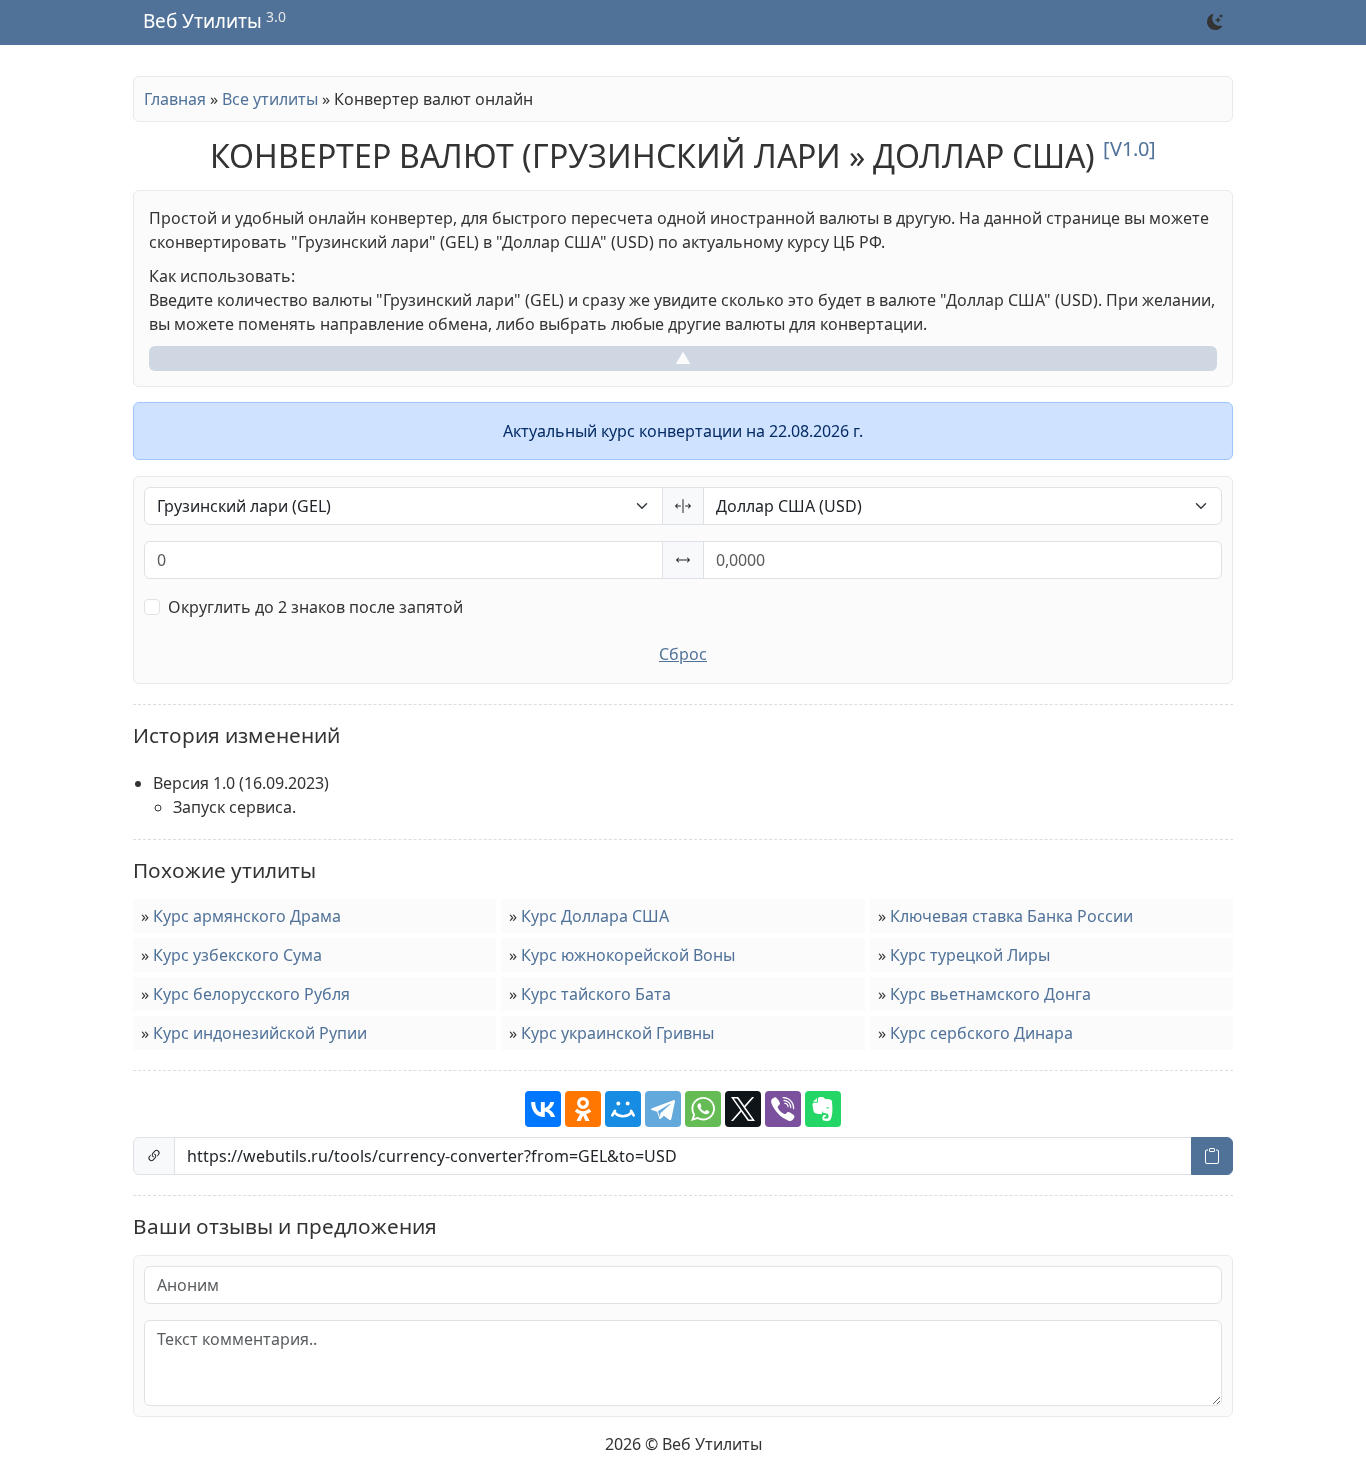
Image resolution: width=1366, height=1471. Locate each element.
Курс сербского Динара (981, 1033)
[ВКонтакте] (543, 1109)
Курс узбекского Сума (237, 955)
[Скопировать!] (1212, 1156)
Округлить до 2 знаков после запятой (315, 607)
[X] (743, 1109)
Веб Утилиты (202, 22)
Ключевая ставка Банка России (1011, 916)
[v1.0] (1129, 148)
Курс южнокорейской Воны (628, 955)
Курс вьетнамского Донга (990, 994)
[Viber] (783, 1109)
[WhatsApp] (703, 1109)
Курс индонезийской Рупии (260, 1033)
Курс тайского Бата (596, 994)
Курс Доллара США (595, 916)
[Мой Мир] (623, 1109)
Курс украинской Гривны (617, 1033)
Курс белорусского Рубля (251, 994)
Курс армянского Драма (247, 916)
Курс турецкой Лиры (970, 955)
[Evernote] (823, 1109)
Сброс (683, 654)
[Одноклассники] (583, 1109)
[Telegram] (663, 1109)
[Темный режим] (1215, 22)
